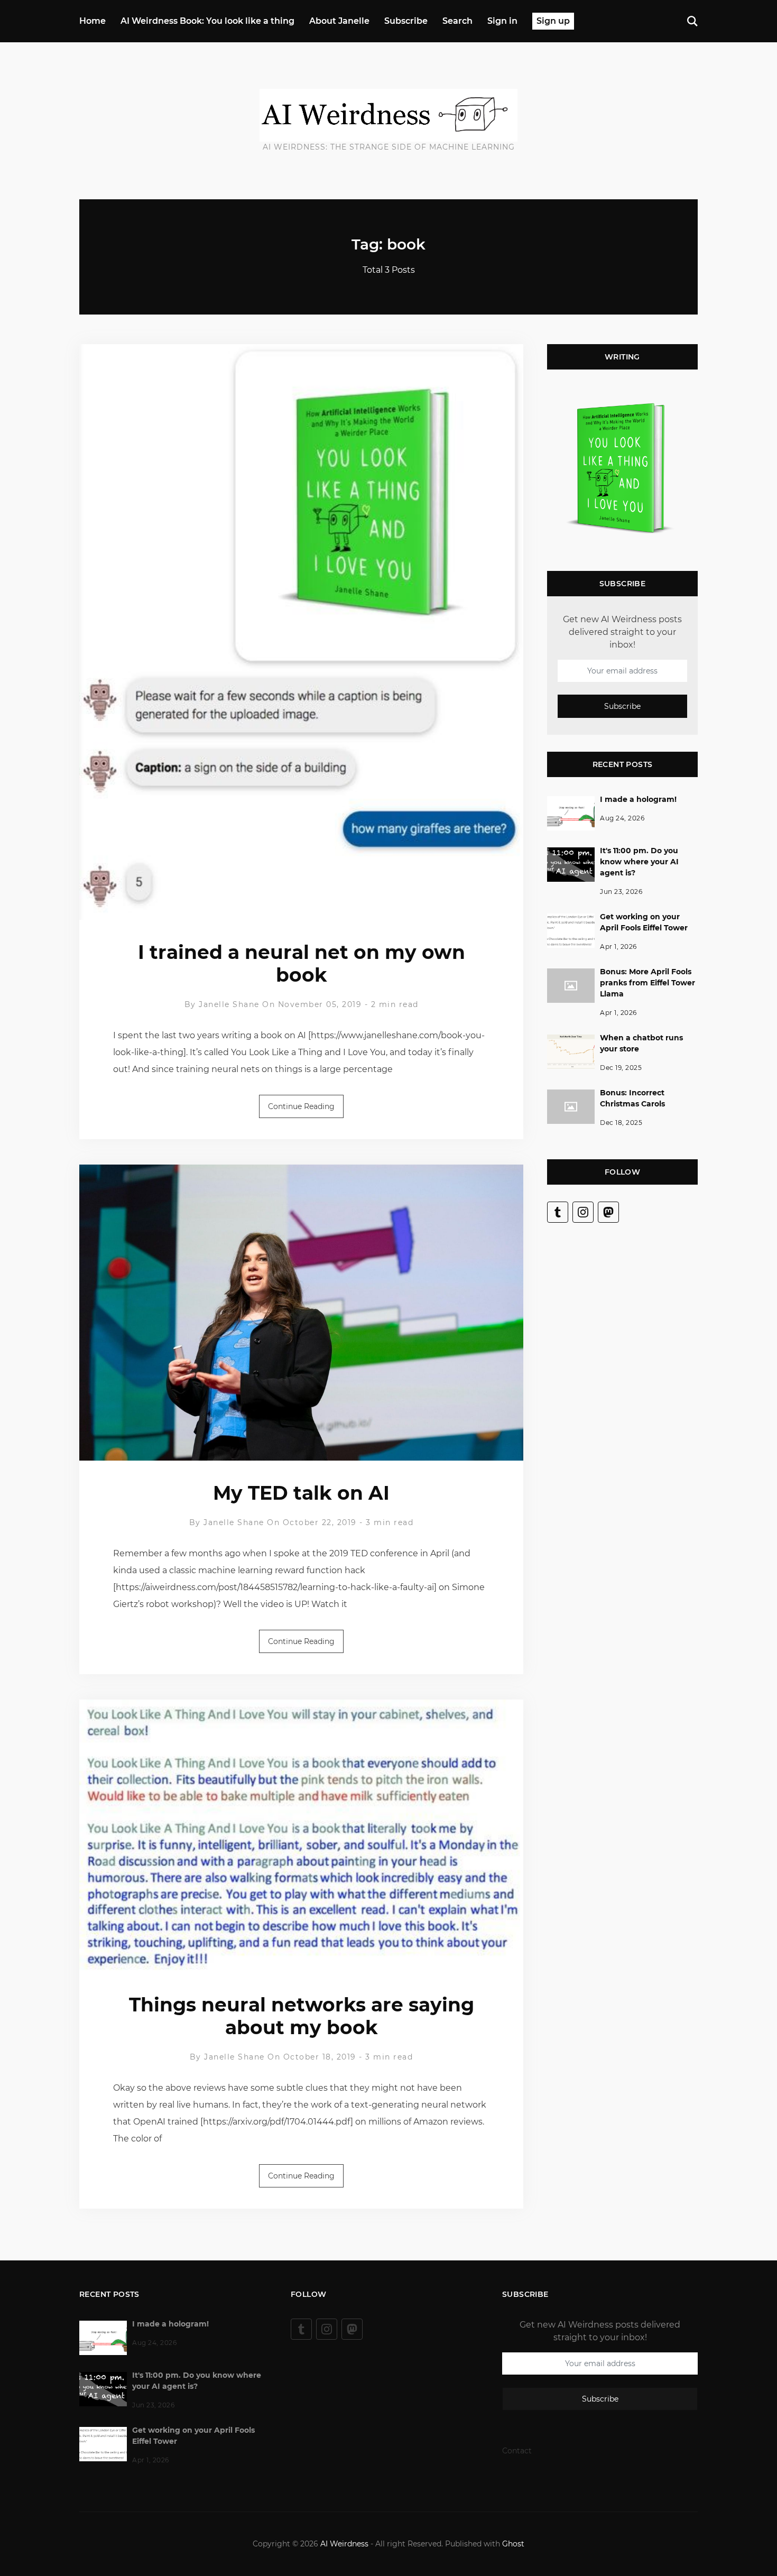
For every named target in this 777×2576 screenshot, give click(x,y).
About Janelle (339, 21)
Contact (517, 2451)
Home (92, 21)
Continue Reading (301, 1106)
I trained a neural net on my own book (302, 963)
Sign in (502, 21)
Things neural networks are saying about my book (302, 2016)
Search (457, 21)
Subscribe (406, 21)
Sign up (553, 21)
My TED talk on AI (301, 1493)
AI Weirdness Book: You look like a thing (207, 21)
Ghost (513, 2544)
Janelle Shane (229, 1004)
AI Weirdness (344, 2544)
